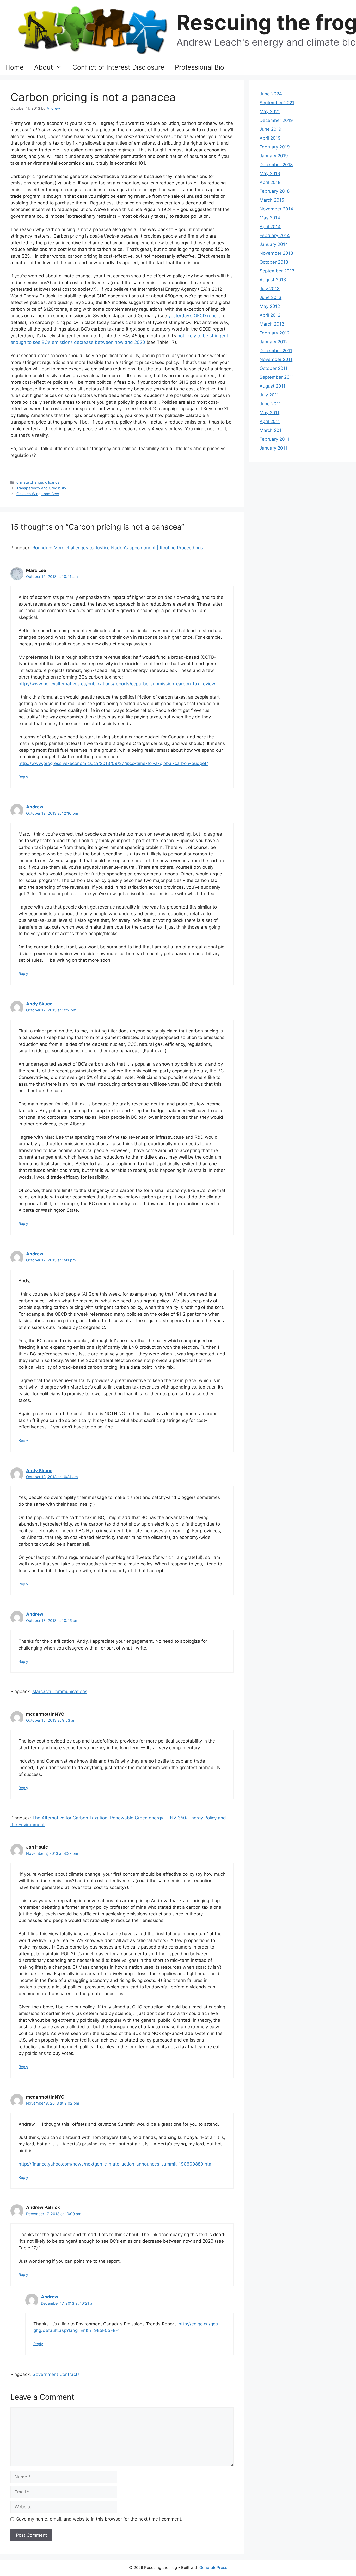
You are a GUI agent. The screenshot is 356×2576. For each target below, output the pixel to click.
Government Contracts (56, 2374)
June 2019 (271, 129)
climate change (30, 482)
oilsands (52, 482)
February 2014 (275, 235)
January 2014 (274, 244)
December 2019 (276, 120)
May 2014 (270, 218)
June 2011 (270, 404)
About (44, 67)
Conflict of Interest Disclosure (118, 67)
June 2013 (271, 297)
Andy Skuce (39, 1004)
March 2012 (272, 324)
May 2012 (270, 306)
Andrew (35, 807)
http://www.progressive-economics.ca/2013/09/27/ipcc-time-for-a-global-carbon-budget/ (113, 763)
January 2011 (273, 448)
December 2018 (276, 165)
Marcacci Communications (60, 1691)
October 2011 (274, 368)
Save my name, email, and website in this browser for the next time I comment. (99, 2519)
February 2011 (274, 439)
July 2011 (269, 395)
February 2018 (275, 191)
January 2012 (274, 342)
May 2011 (269, 413)
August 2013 (273, 280)
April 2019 (270, 138)
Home (14, 67)
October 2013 (274, 262)
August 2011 (272, 386)
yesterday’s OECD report (194, 316)
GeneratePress (213, 2568)
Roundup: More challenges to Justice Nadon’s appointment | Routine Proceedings (118, 548)
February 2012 (275, 333)
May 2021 (270, 111)
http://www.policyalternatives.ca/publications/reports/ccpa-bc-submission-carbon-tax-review (117, 684)
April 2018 (270, 182)
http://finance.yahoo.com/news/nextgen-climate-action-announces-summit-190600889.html (116, 2164)
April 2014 (270, 227)
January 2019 (274, 156)
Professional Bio (200, 67)
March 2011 (272, 430)
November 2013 (276, 253)
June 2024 (271, 94)
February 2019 (275, 147)
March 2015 (272, 200)
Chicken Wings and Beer (38, 494)
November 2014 (276, 209)
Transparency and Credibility (41, 488)
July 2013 (270, 289)
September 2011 (277, 377)
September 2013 (277, 271)
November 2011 (276, 359)
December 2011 (276, 351)
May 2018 (270, 173)
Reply (23, 777)
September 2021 (277, 103)
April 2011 (270, 421)
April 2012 (270, 315)
